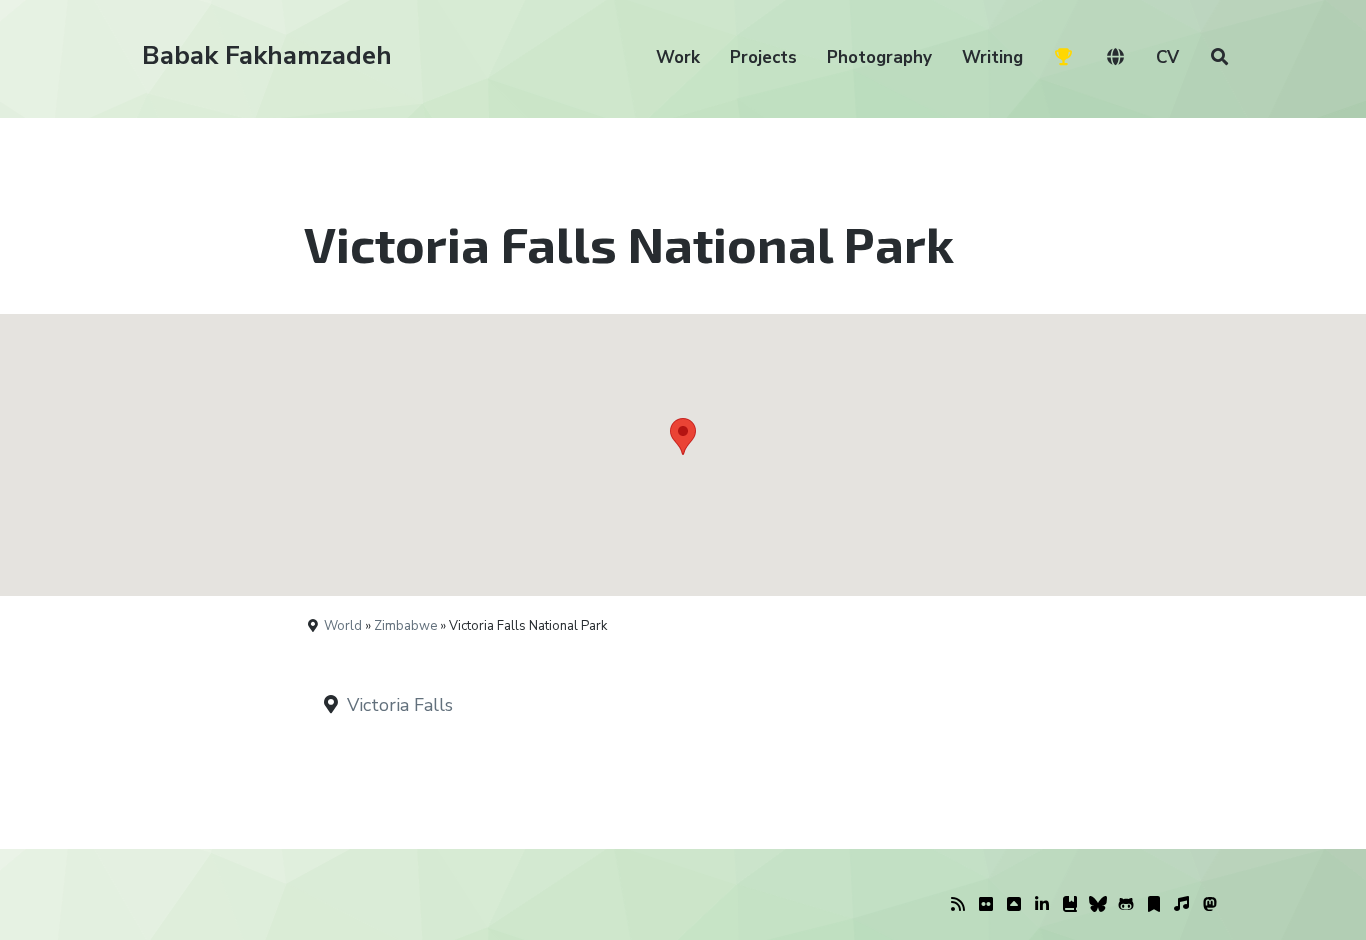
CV (1167, 57)
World (343, 626)
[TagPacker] (1154, 905)
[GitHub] (1126, 905)
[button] (683, 436)
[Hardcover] (1070, 905)
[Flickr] (986, 905)
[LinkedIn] (1042, 905)
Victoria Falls (400, 705)
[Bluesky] (1098, 905)
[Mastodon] (1210, 905)
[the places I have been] (1014, 905)
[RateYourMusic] (1182, 905)
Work (678, 57)
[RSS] (958, 905)
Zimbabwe (405, 626)
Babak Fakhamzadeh (267, 55)
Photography (879, 57)
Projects (763, 57)
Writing (992, 57)
